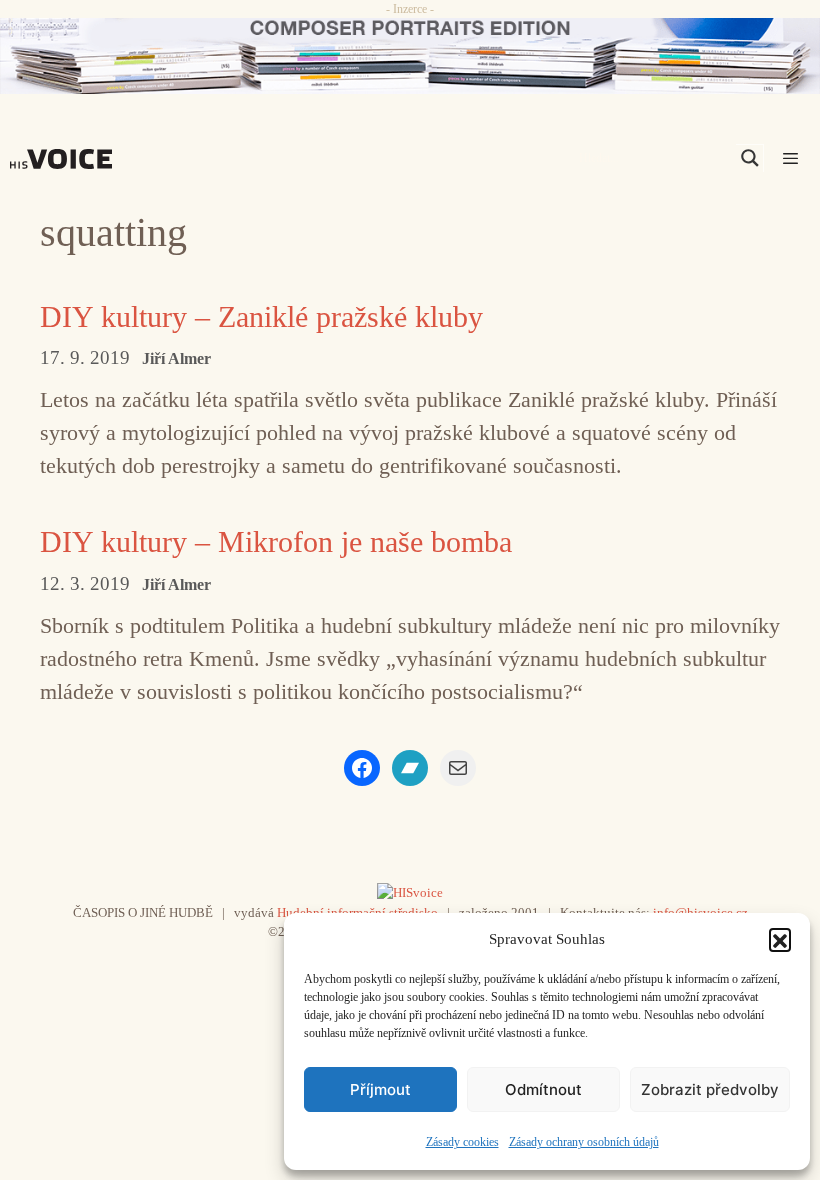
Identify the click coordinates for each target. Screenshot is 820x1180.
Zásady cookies (462, 1142)
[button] (780, 939)
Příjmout (380, 1089)
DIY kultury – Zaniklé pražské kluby (261, 316)
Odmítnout (543, 1089)
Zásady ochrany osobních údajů (584, 1142)
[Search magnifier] (750, 158)
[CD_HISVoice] (410, 56)
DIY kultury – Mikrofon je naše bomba (276, 541)
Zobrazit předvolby (710, 1089)
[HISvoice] (66, 159)
